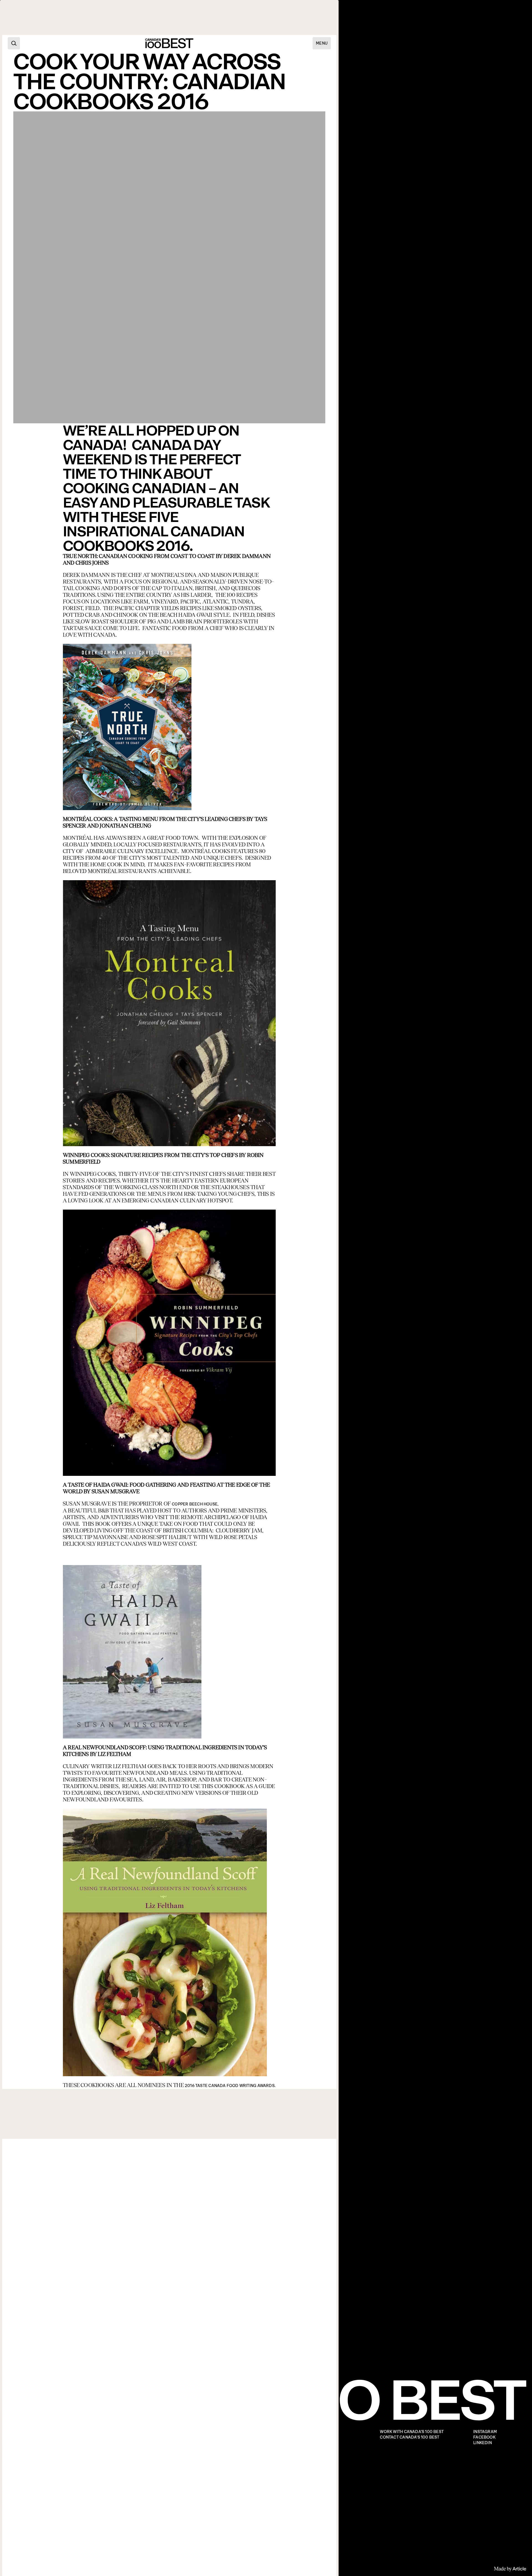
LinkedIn (483, 2443)
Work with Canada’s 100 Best (412, 2432)
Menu (322, 43)
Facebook (484, 2437)
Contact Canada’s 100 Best (410, 2437)
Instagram (485, 2432)
